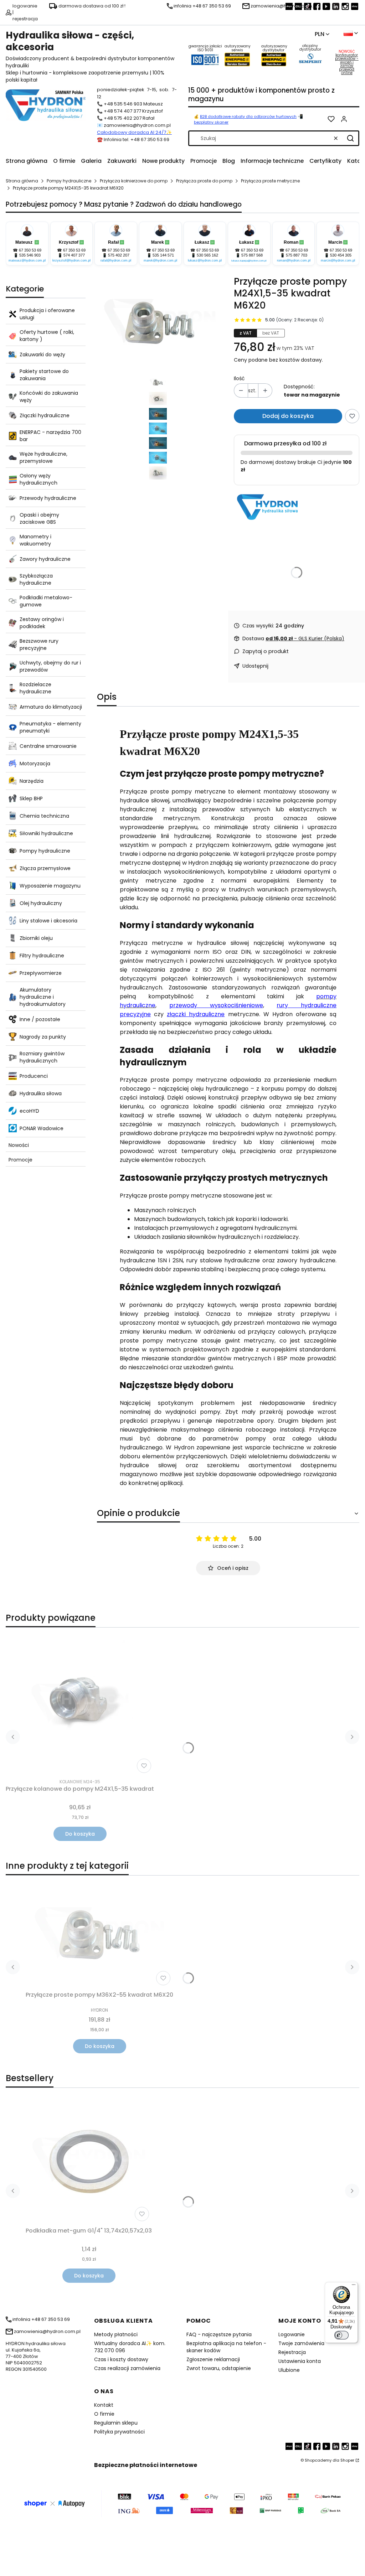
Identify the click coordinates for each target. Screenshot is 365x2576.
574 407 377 (74, 255)
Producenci (34, 1076)
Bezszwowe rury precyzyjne (39, 645)
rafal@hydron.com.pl (116, 260)
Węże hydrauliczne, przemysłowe (43, 457)
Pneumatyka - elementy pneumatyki (50, 727)
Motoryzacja (35, 764)
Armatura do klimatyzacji (51, 707)
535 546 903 (30, 255)
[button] (350, 138)
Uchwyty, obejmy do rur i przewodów (50, 666)
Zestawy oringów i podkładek (42, 623)
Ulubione (289, 2370)
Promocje (20, 1160)
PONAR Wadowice (42, 1128)
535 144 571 (163, 255)
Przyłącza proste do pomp (204, 181)
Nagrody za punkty (43, 1037)
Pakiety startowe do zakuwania (44, 375)
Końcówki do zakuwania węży (49, 397)
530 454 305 (341, 255)
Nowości (19, 1145)
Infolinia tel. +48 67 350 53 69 (137, 139)
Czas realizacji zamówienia (127, 2368)
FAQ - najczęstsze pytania (219, 2334)
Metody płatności (116, 2334)
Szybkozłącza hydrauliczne (36, 579)
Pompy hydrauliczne (69, 181)
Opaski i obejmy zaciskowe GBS (39, 518)
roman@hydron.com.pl (294, 260)
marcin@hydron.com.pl (338, 260)
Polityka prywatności (119, 2432)
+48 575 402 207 (123, 118)
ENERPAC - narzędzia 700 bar (50, 436)
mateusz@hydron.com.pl (27, 260)
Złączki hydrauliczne (45, 415)
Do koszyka (80, 1834)
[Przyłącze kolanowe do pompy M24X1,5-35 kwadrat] (80, 1705)
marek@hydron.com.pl (160, 260)
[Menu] (354, 2286)
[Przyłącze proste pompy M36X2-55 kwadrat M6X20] (99, 1935)
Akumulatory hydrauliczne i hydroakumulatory (43, 997)
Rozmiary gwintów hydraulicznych (42, 1057)
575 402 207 (119, 255)
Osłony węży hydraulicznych (38, 479)
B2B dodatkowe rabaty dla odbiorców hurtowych (248, 117)
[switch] (341, 2335)
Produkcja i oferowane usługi (47, 314)
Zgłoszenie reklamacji (213, 2359)
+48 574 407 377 (122, 111)
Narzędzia (32, 781)
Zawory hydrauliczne (45, 559)
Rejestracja (292, 2352)
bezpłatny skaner (211, 122)
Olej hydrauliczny (41, 903)
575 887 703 (297, 255)
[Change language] (351, 33)
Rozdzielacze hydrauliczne (35, 688)
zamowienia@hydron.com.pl (137, 125)
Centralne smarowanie (48, 746)
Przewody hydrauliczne (48, 498)
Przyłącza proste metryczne (270, 181)
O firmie (104, 2414)
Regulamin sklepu (116, 2423)
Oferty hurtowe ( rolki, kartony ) (47, 336)
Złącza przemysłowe (45, 868)
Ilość (239, 378)
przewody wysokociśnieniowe (216, 1005)
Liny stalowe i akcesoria (48, 921)
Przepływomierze (41, 973)
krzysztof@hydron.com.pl (71, 260)
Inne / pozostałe (40, 1019)
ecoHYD (29, 1111)
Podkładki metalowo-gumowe (46, 601)
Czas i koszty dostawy (121, 2359)
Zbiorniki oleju (36, 938)
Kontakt (104, 2405)
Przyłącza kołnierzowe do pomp (134, 181)
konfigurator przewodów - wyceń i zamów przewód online (347, 64)
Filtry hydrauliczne (42, 956)
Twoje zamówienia (301, 2343)
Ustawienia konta (300, 2361)
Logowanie (292, 2334)
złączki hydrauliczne (196, 1014)
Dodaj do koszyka (288, 416)
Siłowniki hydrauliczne (46, 833)
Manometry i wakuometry (35, 540)
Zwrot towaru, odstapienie (219, 2368)
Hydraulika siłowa (41, 1093)
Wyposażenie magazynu (50, 886)
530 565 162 (207, 255)
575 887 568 (252, 255)
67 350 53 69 (30, 250)
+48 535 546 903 (123, 104)
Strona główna (22, 181)
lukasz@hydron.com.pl (205, 260)
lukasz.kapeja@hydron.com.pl (249, 261)
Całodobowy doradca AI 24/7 (132, 132)
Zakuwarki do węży (42, 355)
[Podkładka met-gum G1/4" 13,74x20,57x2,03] (89, 2162)
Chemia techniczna (44, 816)
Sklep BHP (31, 798)
